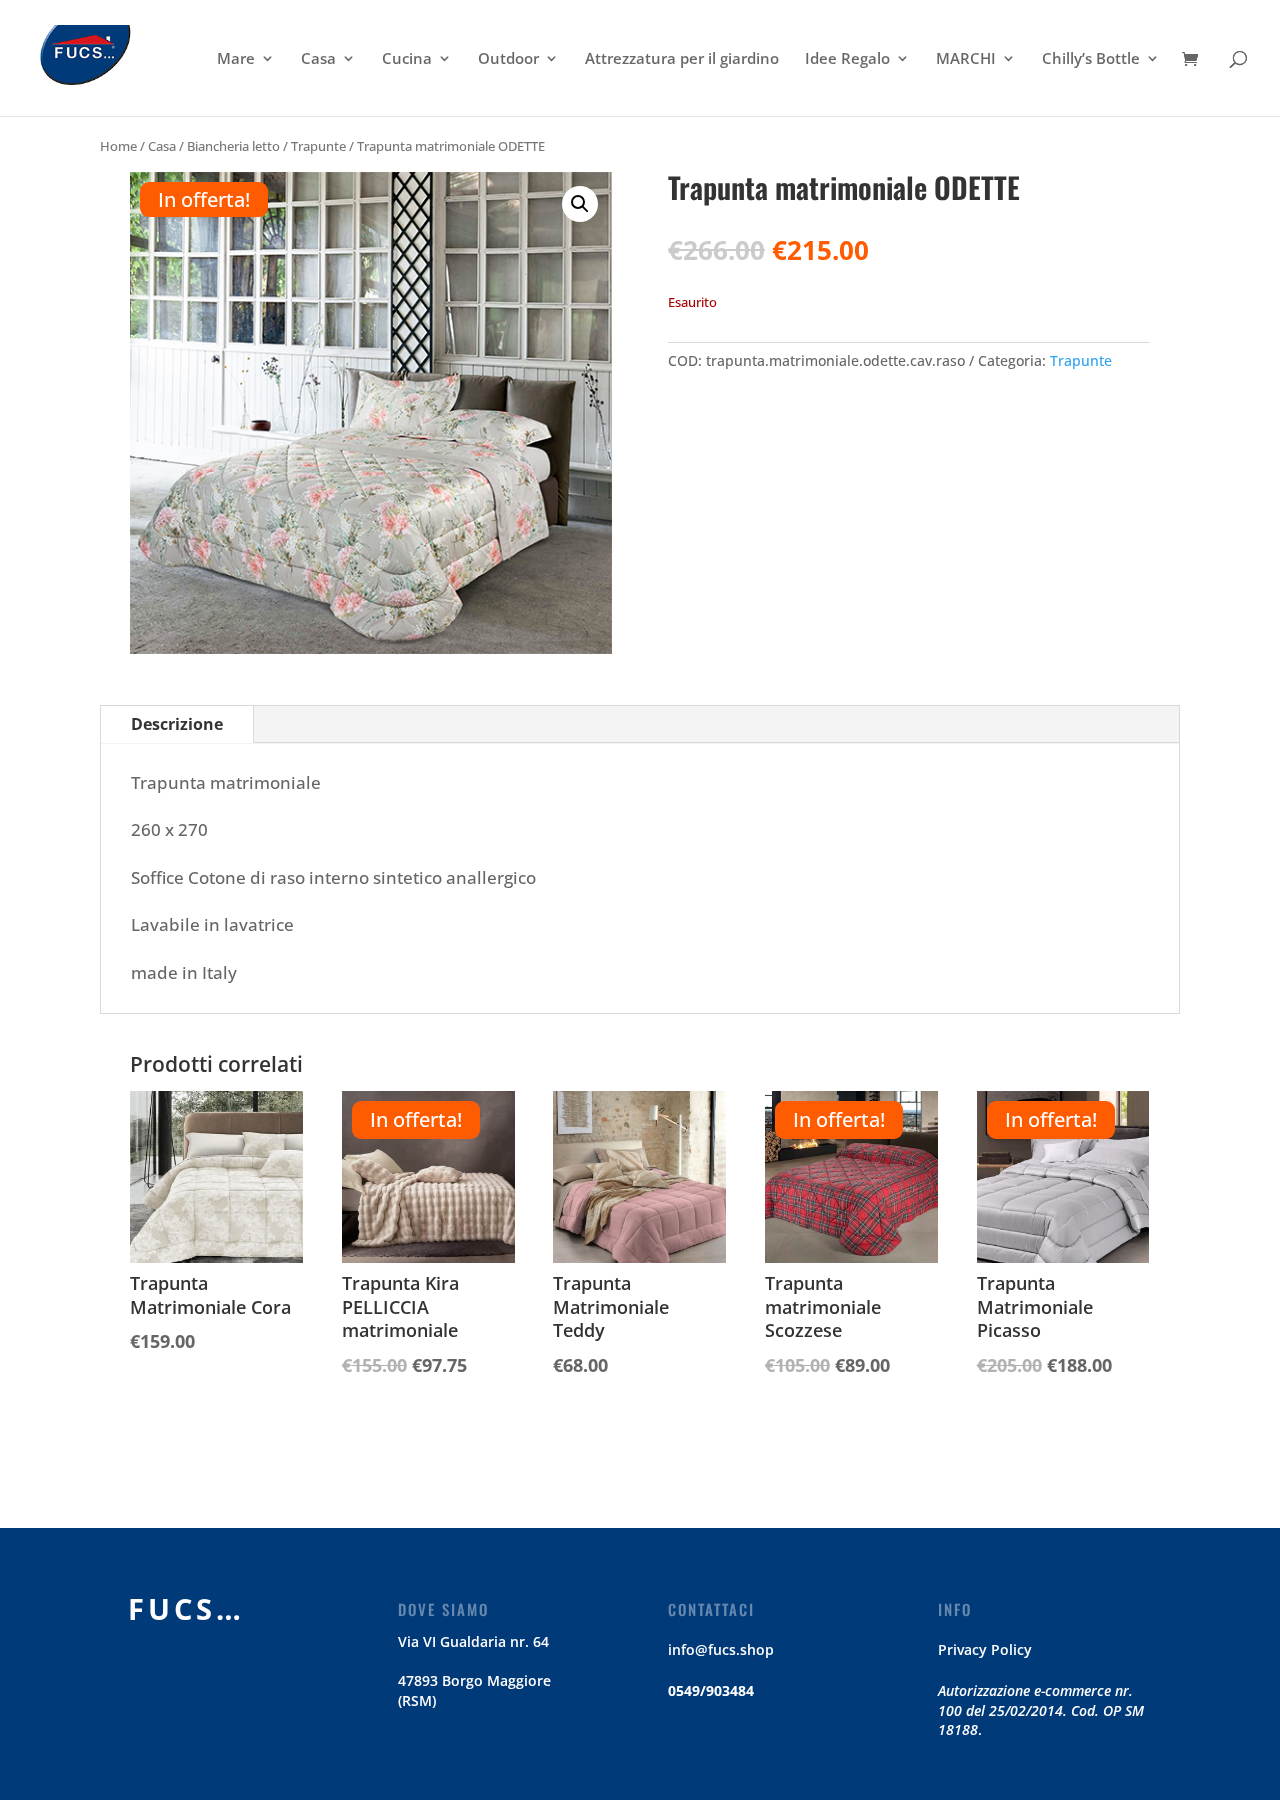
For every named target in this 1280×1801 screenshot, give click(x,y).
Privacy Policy (985, 1649)
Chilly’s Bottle (1091, 59)
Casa (318, 59)
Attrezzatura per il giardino (682, 59)
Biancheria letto (233, 146)
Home (118, 146)
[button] (580, 204)
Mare (236, 59)
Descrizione (177, 724)
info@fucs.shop (721, 1649)
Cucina (407, 59)
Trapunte (318, 146)
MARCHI (966, 59)
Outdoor (508, 59)
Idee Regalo (847, 59)
